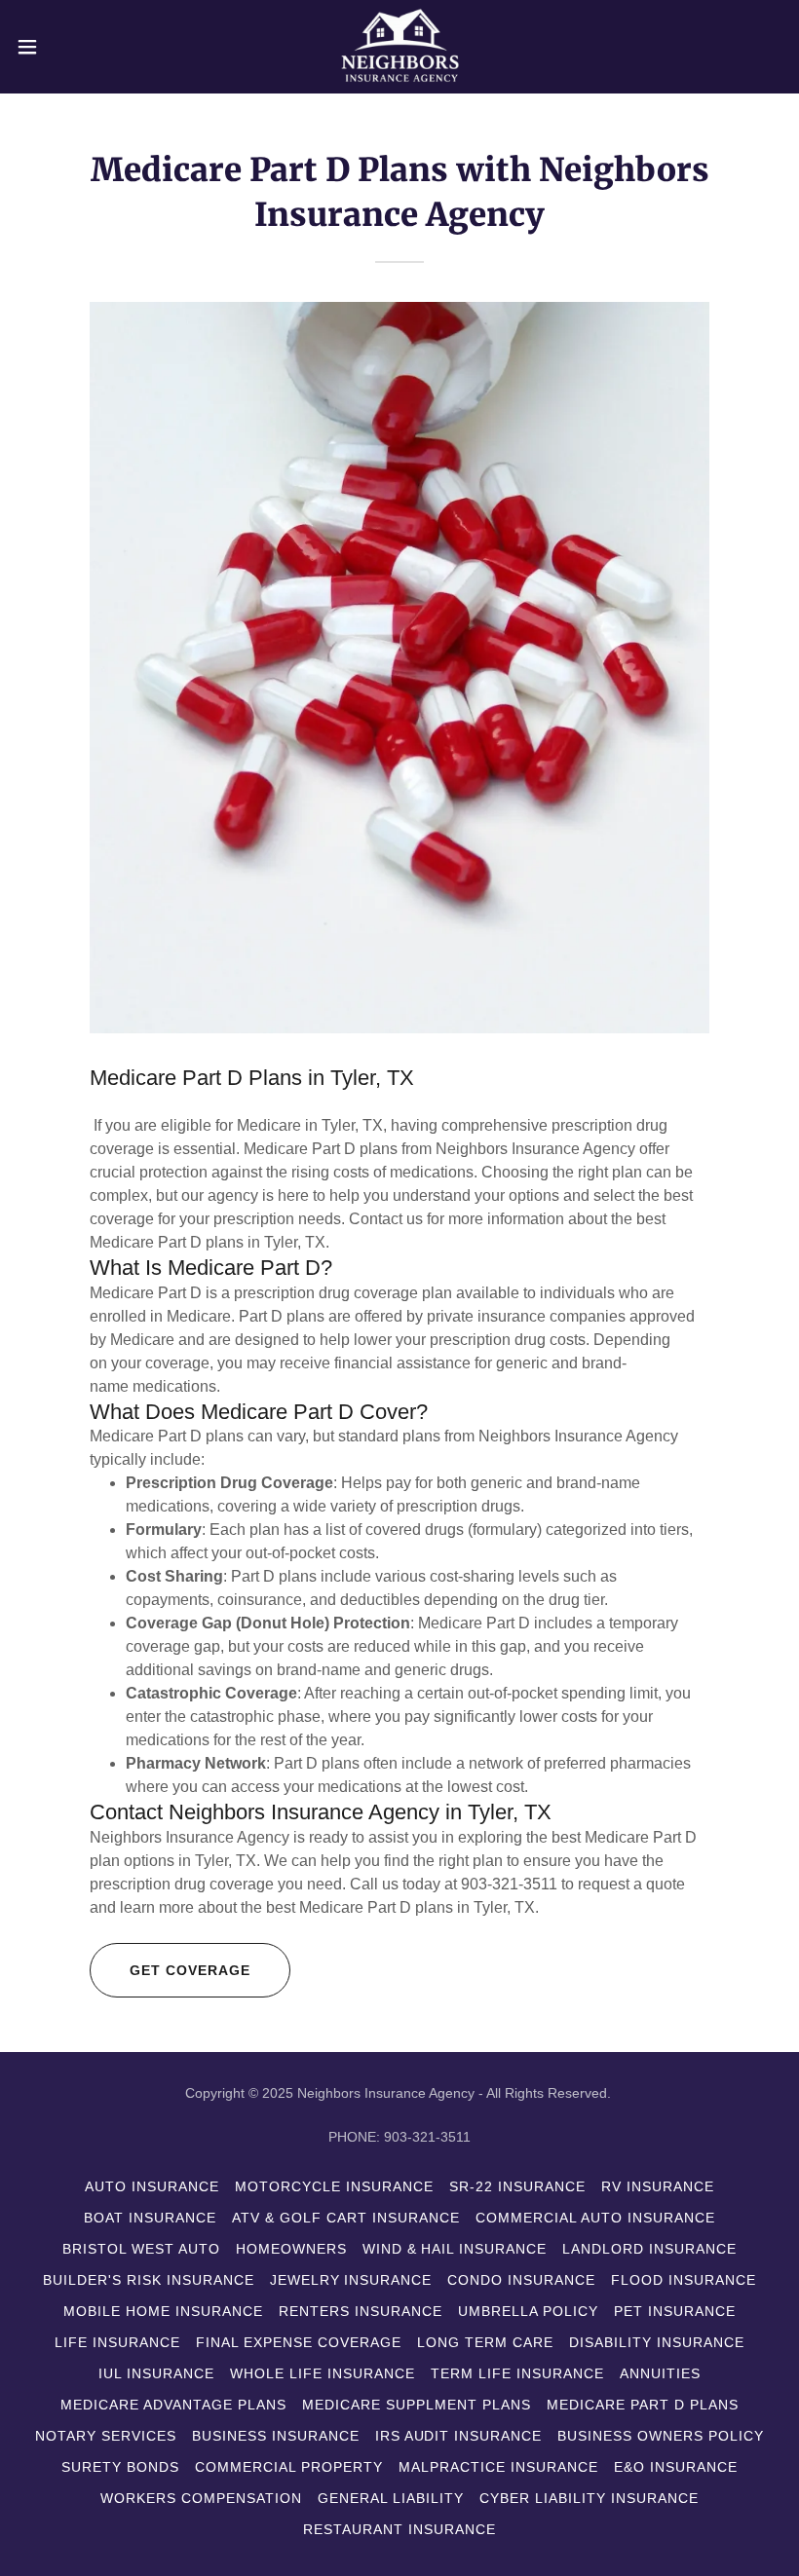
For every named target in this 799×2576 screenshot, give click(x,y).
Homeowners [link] (291, 2249)
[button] (67, 47)
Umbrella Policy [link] (528, 2311)
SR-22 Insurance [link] (517, 2186)
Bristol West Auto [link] (141, 2249)
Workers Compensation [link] (201, 2498)
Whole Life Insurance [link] (323, 2373)
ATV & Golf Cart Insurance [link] (346, 2218)
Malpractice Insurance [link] (498, 2467)
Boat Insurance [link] (150, 2218)
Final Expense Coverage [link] (299, 2342)
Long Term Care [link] (485, 2342)
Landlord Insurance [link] (649, 2249)
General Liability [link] (391, 2498)
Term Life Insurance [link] (517, 2373)
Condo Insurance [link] (521, 2280)
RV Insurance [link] (658, 2186)
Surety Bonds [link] (120, 2467)
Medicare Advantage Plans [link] (173, 2405)
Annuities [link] (660, 2373)
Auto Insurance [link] (152, 2186)
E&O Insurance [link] (676, 2467)
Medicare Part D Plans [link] (643, 2405)
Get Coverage (190, 1970)
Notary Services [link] (106, 2436)
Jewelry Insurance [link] (351, 2280)
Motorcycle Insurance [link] (334, 2186)
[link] (399, 47)
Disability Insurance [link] (657, 2342)
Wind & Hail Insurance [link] (455, 2249)
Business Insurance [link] (276, 2436)
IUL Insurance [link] (156, 2373)
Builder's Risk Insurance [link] (149, 2280)
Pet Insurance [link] (675, 2311)
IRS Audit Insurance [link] (459, 2436)
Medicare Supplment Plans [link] (417, 2405)
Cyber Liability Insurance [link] (589, 2498)
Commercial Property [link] (289, 2467)
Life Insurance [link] (117, 2342)
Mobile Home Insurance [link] (163, 2311)
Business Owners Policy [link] (661, 2436)
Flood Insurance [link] (684, 2280)
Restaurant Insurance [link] (399, 2529)
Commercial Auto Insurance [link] (595, 2218)
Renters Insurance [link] (361, 2311)
